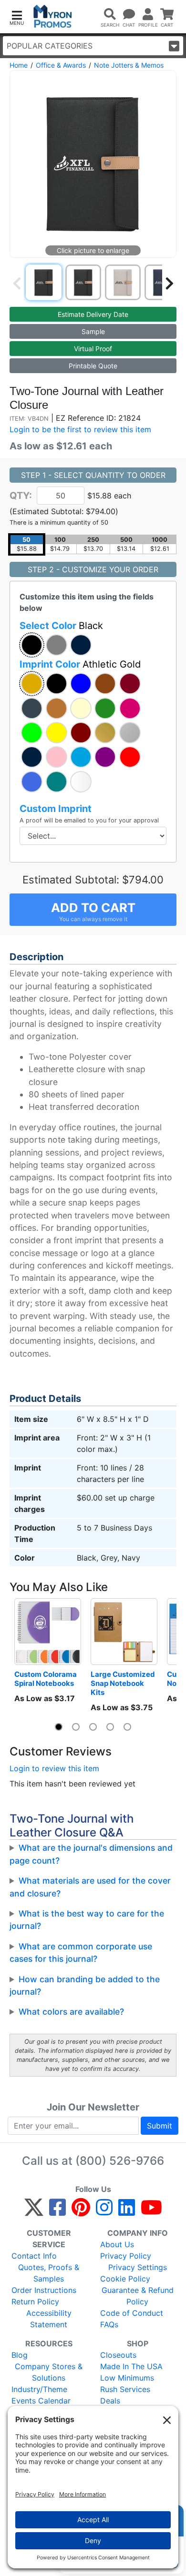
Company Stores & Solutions (49, 2372)
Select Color (61, 626)
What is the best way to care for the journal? (87, 1920)
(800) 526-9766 (120, 2161)
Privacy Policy (126, 2256)
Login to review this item (54, 1768)
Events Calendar (41, 2401)
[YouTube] (151, 2211)
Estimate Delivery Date (93, 314)
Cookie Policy (125, 2279)
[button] (17, 17)
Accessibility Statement (49, 2319)
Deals (110, 2401)
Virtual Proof (93, 349)
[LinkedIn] (127, 2211)
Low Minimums (127, 2378)
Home (19, 65)
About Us (117, 2244)
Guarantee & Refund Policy (138, 2296)
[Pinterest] (81, 2211)
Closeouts (118, 2355)
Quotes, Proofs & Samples (49, 2273)
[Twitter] (34, 2211)
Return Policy (35, 2302)
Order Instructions (44, 2290)
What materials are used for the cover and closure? (90, 1887)
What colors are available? (71, 2012)
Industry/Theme (39, 2389)
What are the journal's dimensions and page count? (91, 1854)
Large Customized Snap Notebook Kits (124, 1683)
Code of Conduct (132, 2313)
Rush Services (125, 2389)
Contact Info (34, 2256)
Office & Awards (61, 65)
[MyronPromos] (53, 16)
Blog (20, 2355)
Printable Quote (93, 366)
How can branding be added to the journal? (85, 1985)
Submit (160, 2126)
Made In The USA (131, 2366)
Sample (93, 331)
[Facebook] (57, 2211)
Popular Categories (50, 46)
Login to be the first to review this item (80, 429)
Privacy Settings (138, 2267)
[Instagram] (104, 2211)
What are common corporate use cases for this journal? (81, 1952)
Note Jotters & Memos (129, 65)
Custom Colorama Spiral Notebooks (46, 1679)
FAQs (109, 2324)
